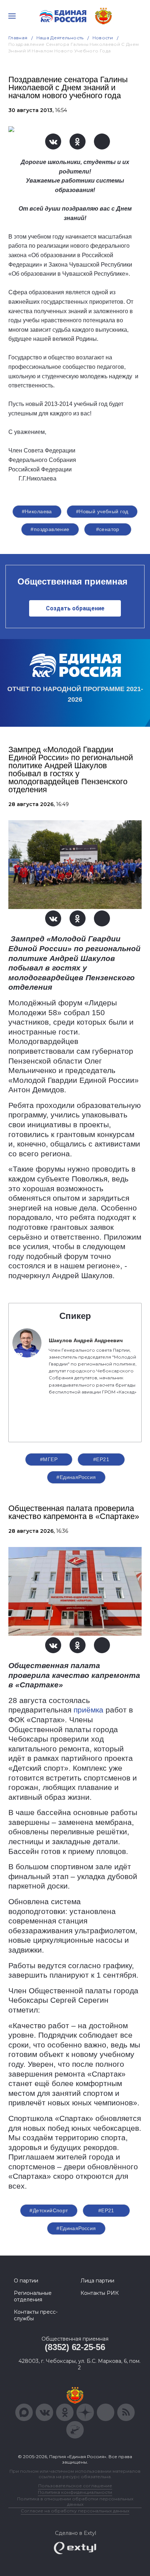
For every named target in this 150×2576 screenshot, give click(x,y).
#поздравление (50, 529)
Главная (18, 38)
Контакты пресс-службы (36, 2315)
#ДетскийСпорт (49, 2210)
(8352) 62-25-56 (75, 2347)
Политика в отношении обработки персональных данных (75, 2501)
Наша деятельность (60, 38)
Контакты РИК (100, 2293)
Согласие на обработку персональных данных (75, 2511)
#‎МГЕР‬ (49, 1459)
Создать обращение (75, 608)
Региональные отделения (33, 2296)
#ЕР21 (101, 1459)
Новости (103, 38)
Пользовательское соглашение (75, 2486)
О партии (26, 2281)
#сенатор (108, 529)
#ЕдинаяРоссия (76, 1477)
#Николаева (37, 511)
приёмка (88, 1710)
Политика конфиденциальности (75, 2492)
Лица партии (97, 2281)
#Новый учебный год (102, 511)
